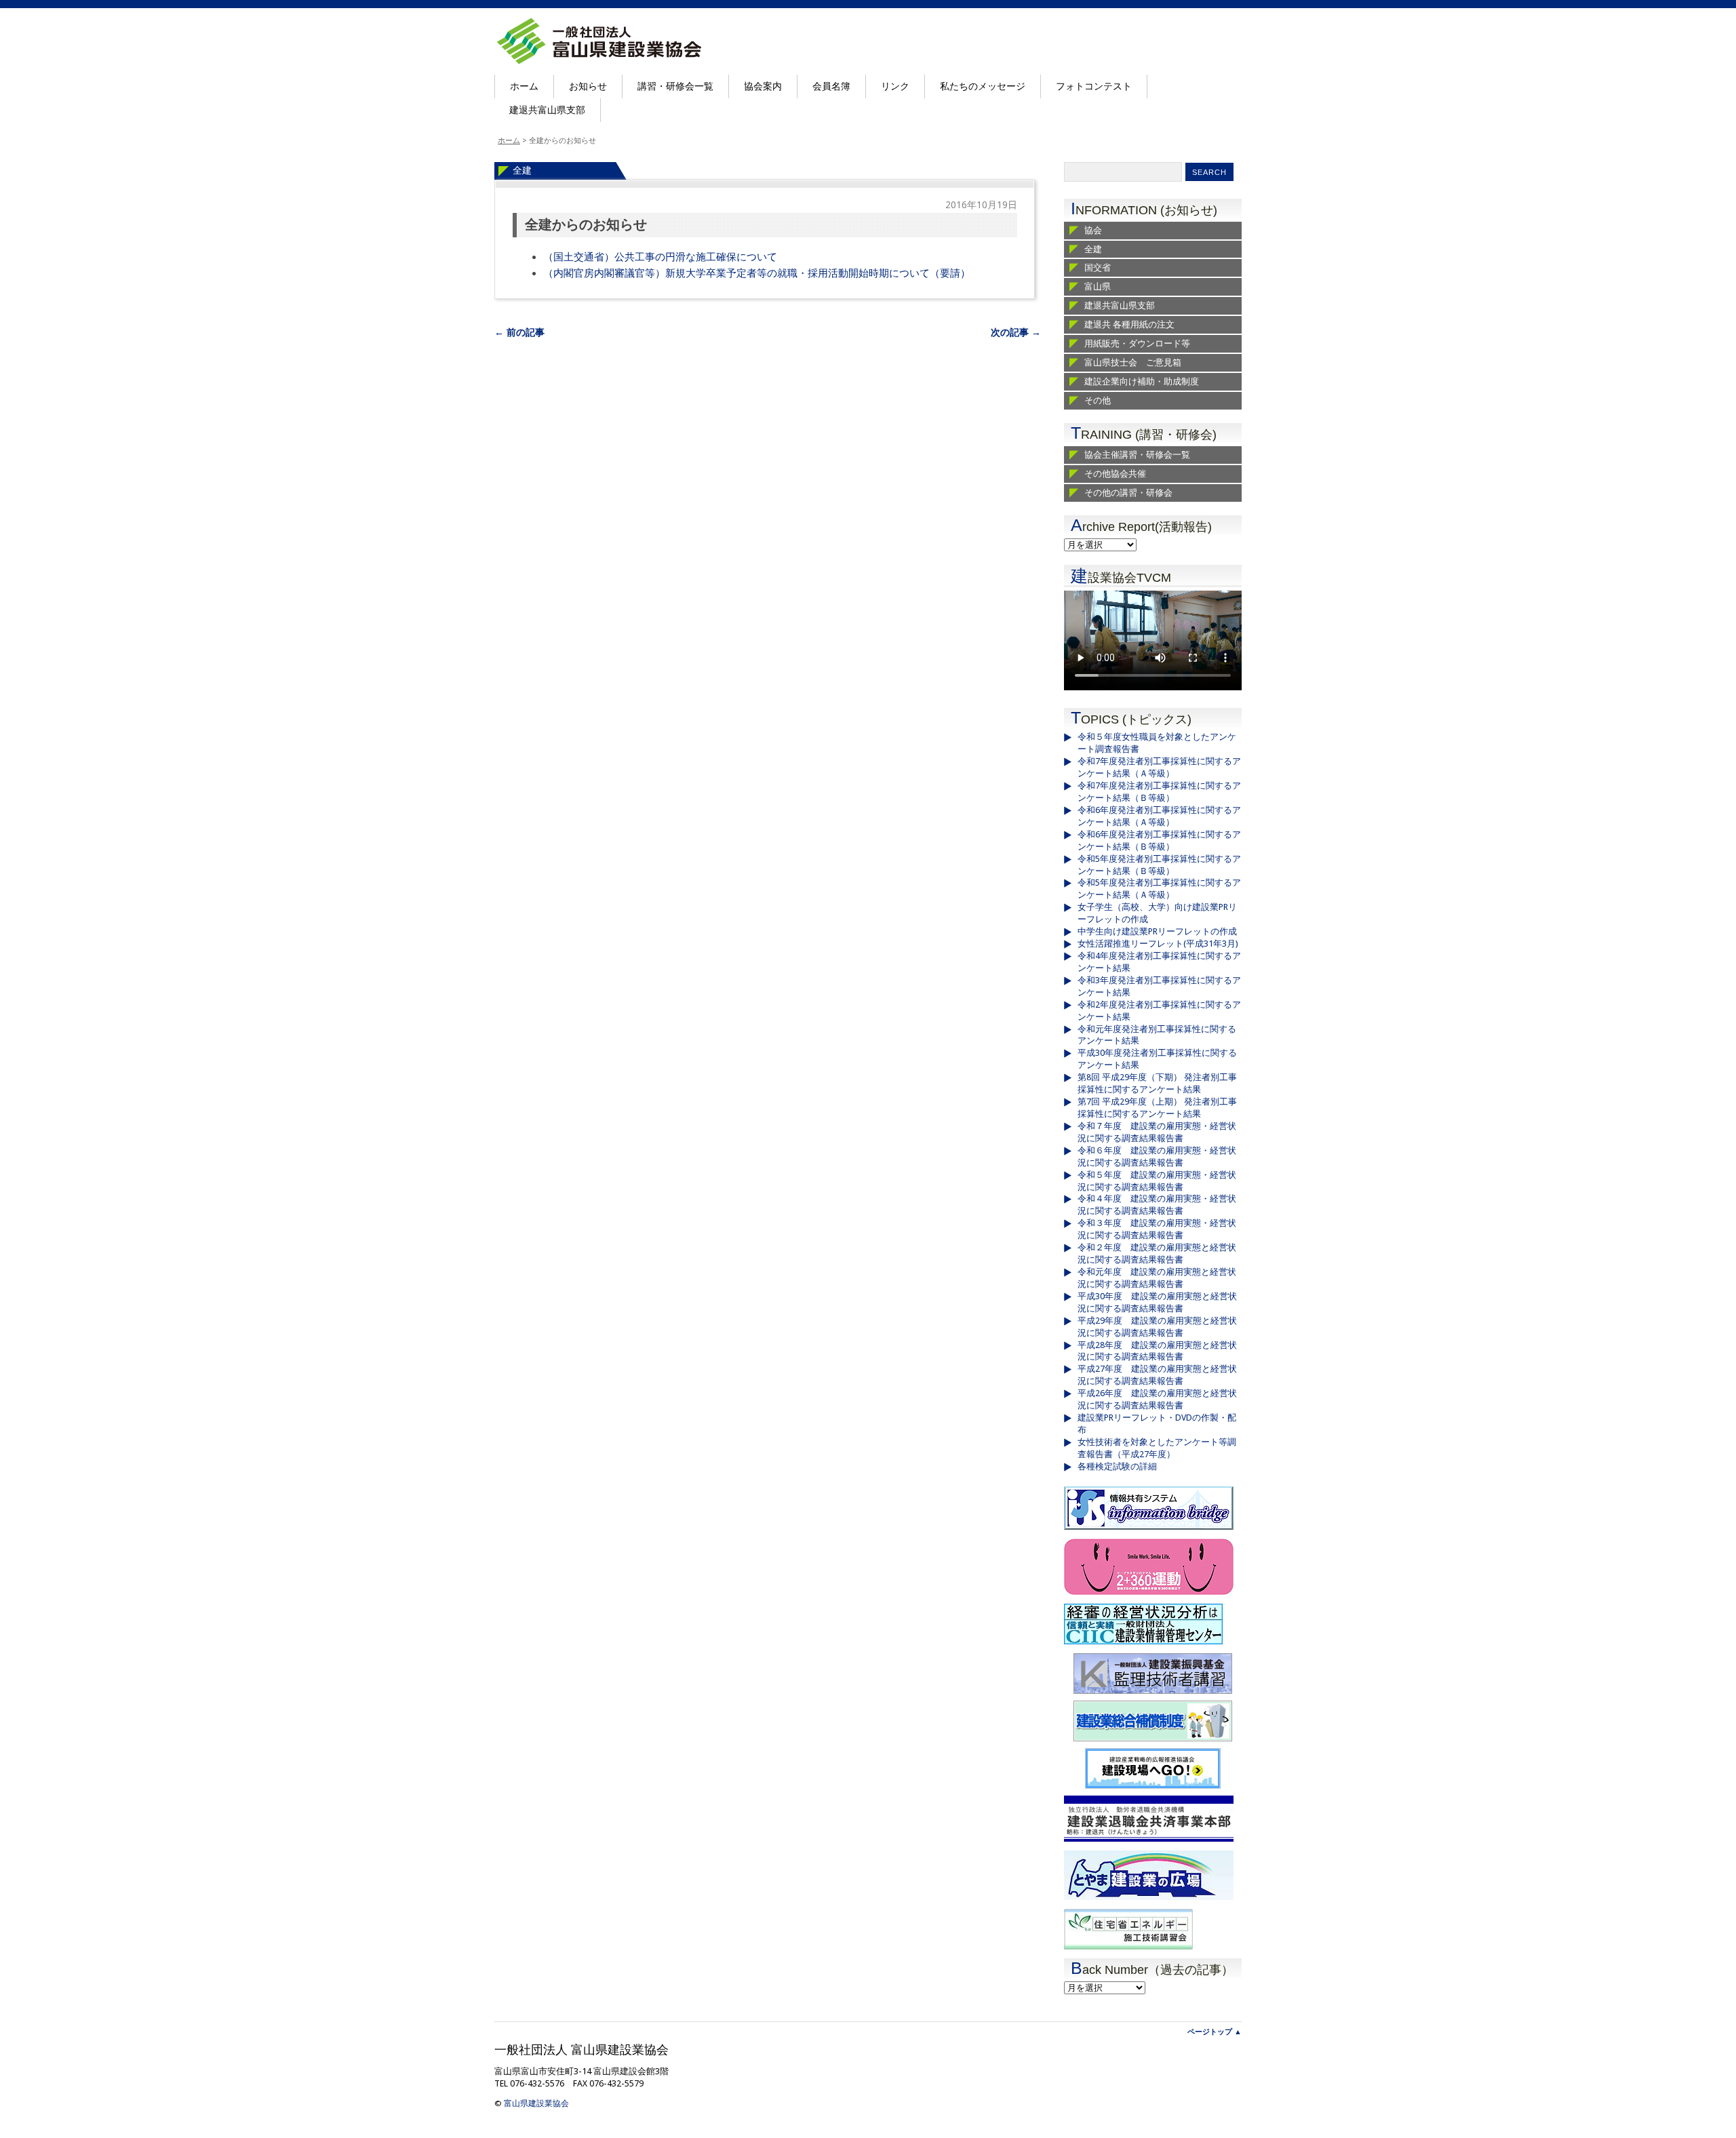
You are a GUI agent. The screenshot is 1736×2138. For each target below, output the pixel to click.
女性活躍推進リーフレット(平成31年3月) (1158, 944)
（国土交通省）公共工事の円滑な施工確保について (660, 257)
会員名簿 (831, 86)
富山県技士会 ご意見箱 (1133, 362)
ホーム (524, 86)
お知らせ (588, 86)
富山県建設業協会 (536, 2103)
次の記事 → (1016, 332)
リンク (895, 86)
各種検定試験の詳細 (1117, 1466)
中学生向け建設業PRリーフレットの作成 (1157, 931)
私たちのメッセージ (983, 86)
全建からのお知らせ (586, 225)
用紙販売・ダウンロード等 (1137, 343)
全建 (522, 170)
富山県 (1098, 286)
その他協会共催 (1115, 474)
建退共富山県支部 (547, 110)
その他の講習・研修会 (1128, 493)
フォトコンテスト (1094, 86)
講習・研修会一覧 (675, 86)
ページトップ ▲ (1215, 2032)
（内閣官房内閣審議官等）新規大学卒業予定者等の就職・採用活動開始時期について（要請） (757, 273)
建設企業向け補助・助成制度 (1142, 381)
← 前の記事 (519, 332)
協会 (1093, 230)
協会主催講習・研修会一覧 (1137, 455)
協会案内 (763, 86)
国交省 (1098, 268)
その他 (1098, 400)
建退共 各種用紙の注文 (1129, 324)
